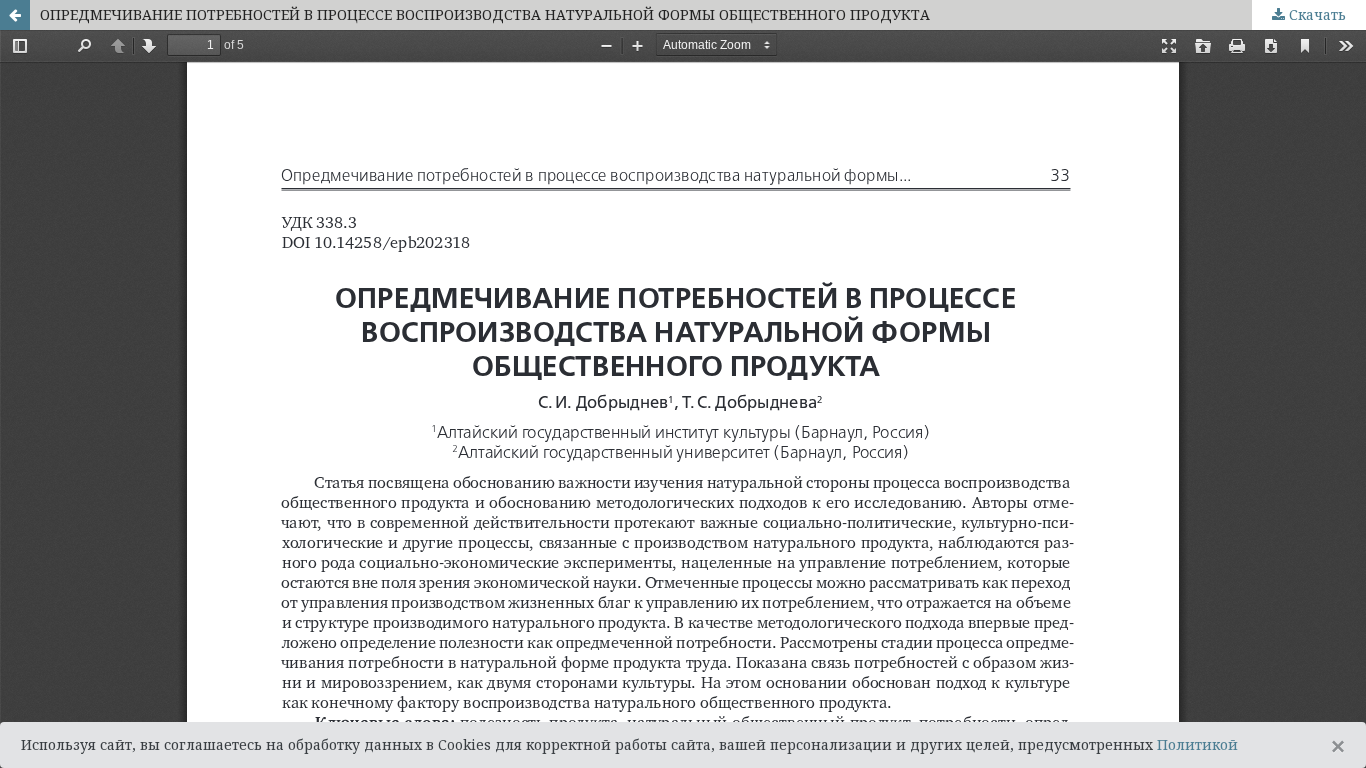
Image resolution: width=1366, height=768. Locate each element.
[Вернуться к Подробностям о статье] (15, 15)
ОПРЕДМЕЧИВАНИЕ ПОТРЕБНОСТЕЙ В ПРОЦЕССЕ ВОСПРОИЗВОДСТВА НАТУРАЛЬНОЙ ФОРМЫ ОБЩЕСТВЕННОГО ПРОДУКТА (485, 14)
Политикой (1197, 744)
